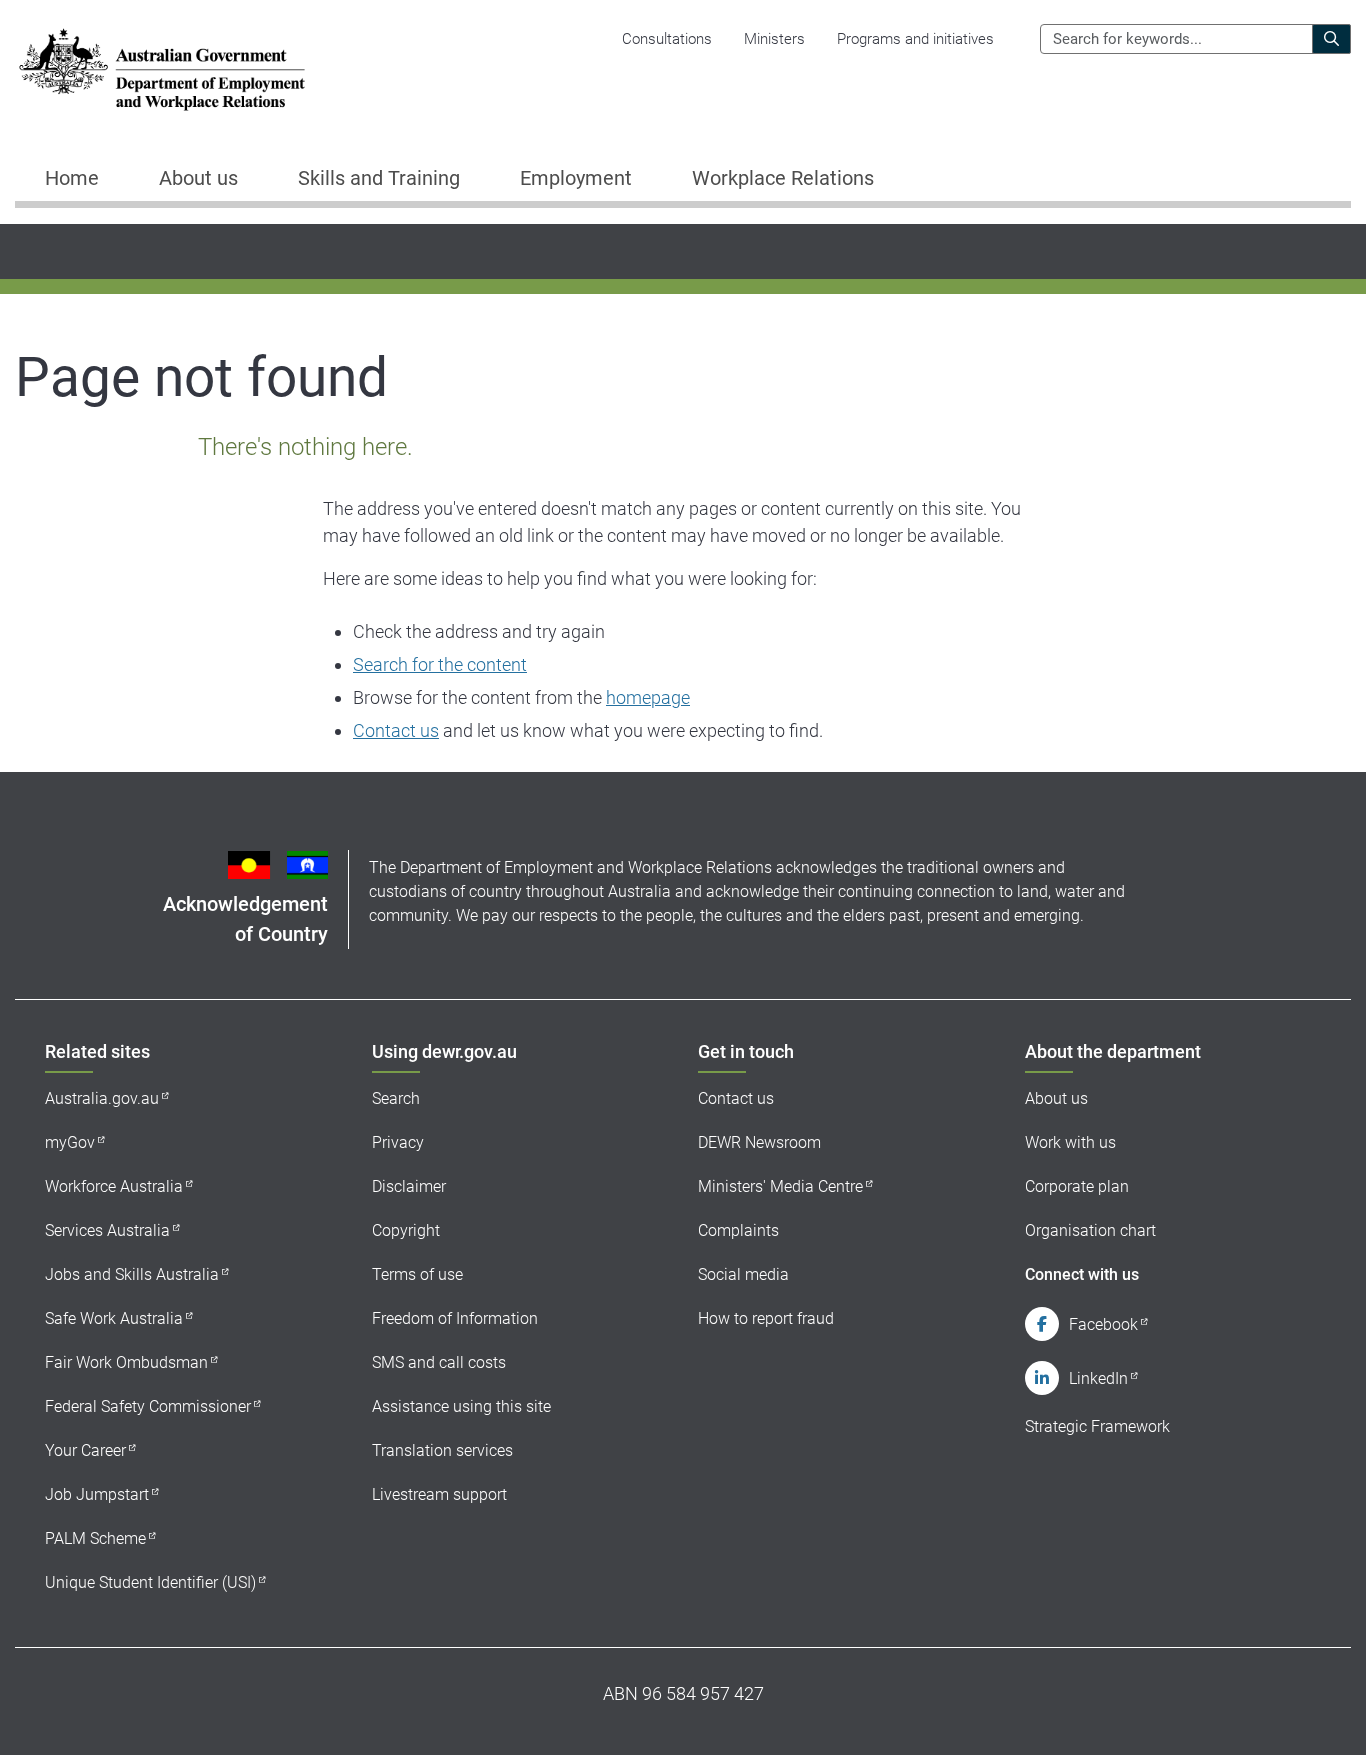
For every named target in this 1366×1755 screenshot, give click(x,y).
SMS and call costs (439, 1362)
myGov (70, 1142)
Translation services (442, 1450)
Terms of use (417, 1274)
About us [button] (198, 178)
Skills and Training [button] (379, 178)
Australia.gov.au (102, 1098)
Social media (743, 1274)
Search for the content (440, 664)
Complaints (738, 1230)
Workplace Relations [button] (783, 178)
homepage (648, 697)
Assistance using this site (461, 1406)
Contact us (396, 730)
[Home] (162, 69)
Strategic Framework (1097, 1426)
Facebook (1103, 1324)
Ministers (774, 39)
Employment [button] (576, 178)
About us (1056, 1098)
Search (396, 1098)
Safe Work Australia (114, 1318)
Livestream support (439, 1494)
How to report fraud (766, 1318)
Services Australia (107, 1230)
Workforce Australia (114, 1186)
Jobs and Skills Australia (132, 1274)
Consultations (667, 39)
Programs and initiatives (915, 39)
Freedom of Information (455, 1318)
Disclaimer (409, 1186)
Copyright (406, 1230)
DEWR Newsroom (759, 1142)
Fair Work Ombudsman (126, 1362)
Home (72, 178)
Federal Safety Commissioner (148, 1406)
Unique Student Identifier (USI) (150, 1582)
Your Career (85, 1450)
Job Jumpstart (97, 1494)
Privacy (398, 1142)
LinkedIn (1098, 1378)
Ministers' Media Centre (780, 1186)
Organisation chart (1090, 1230)
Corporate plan (1077, 1186)
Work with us (1070, 1142)
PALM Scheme (95, 1538)
